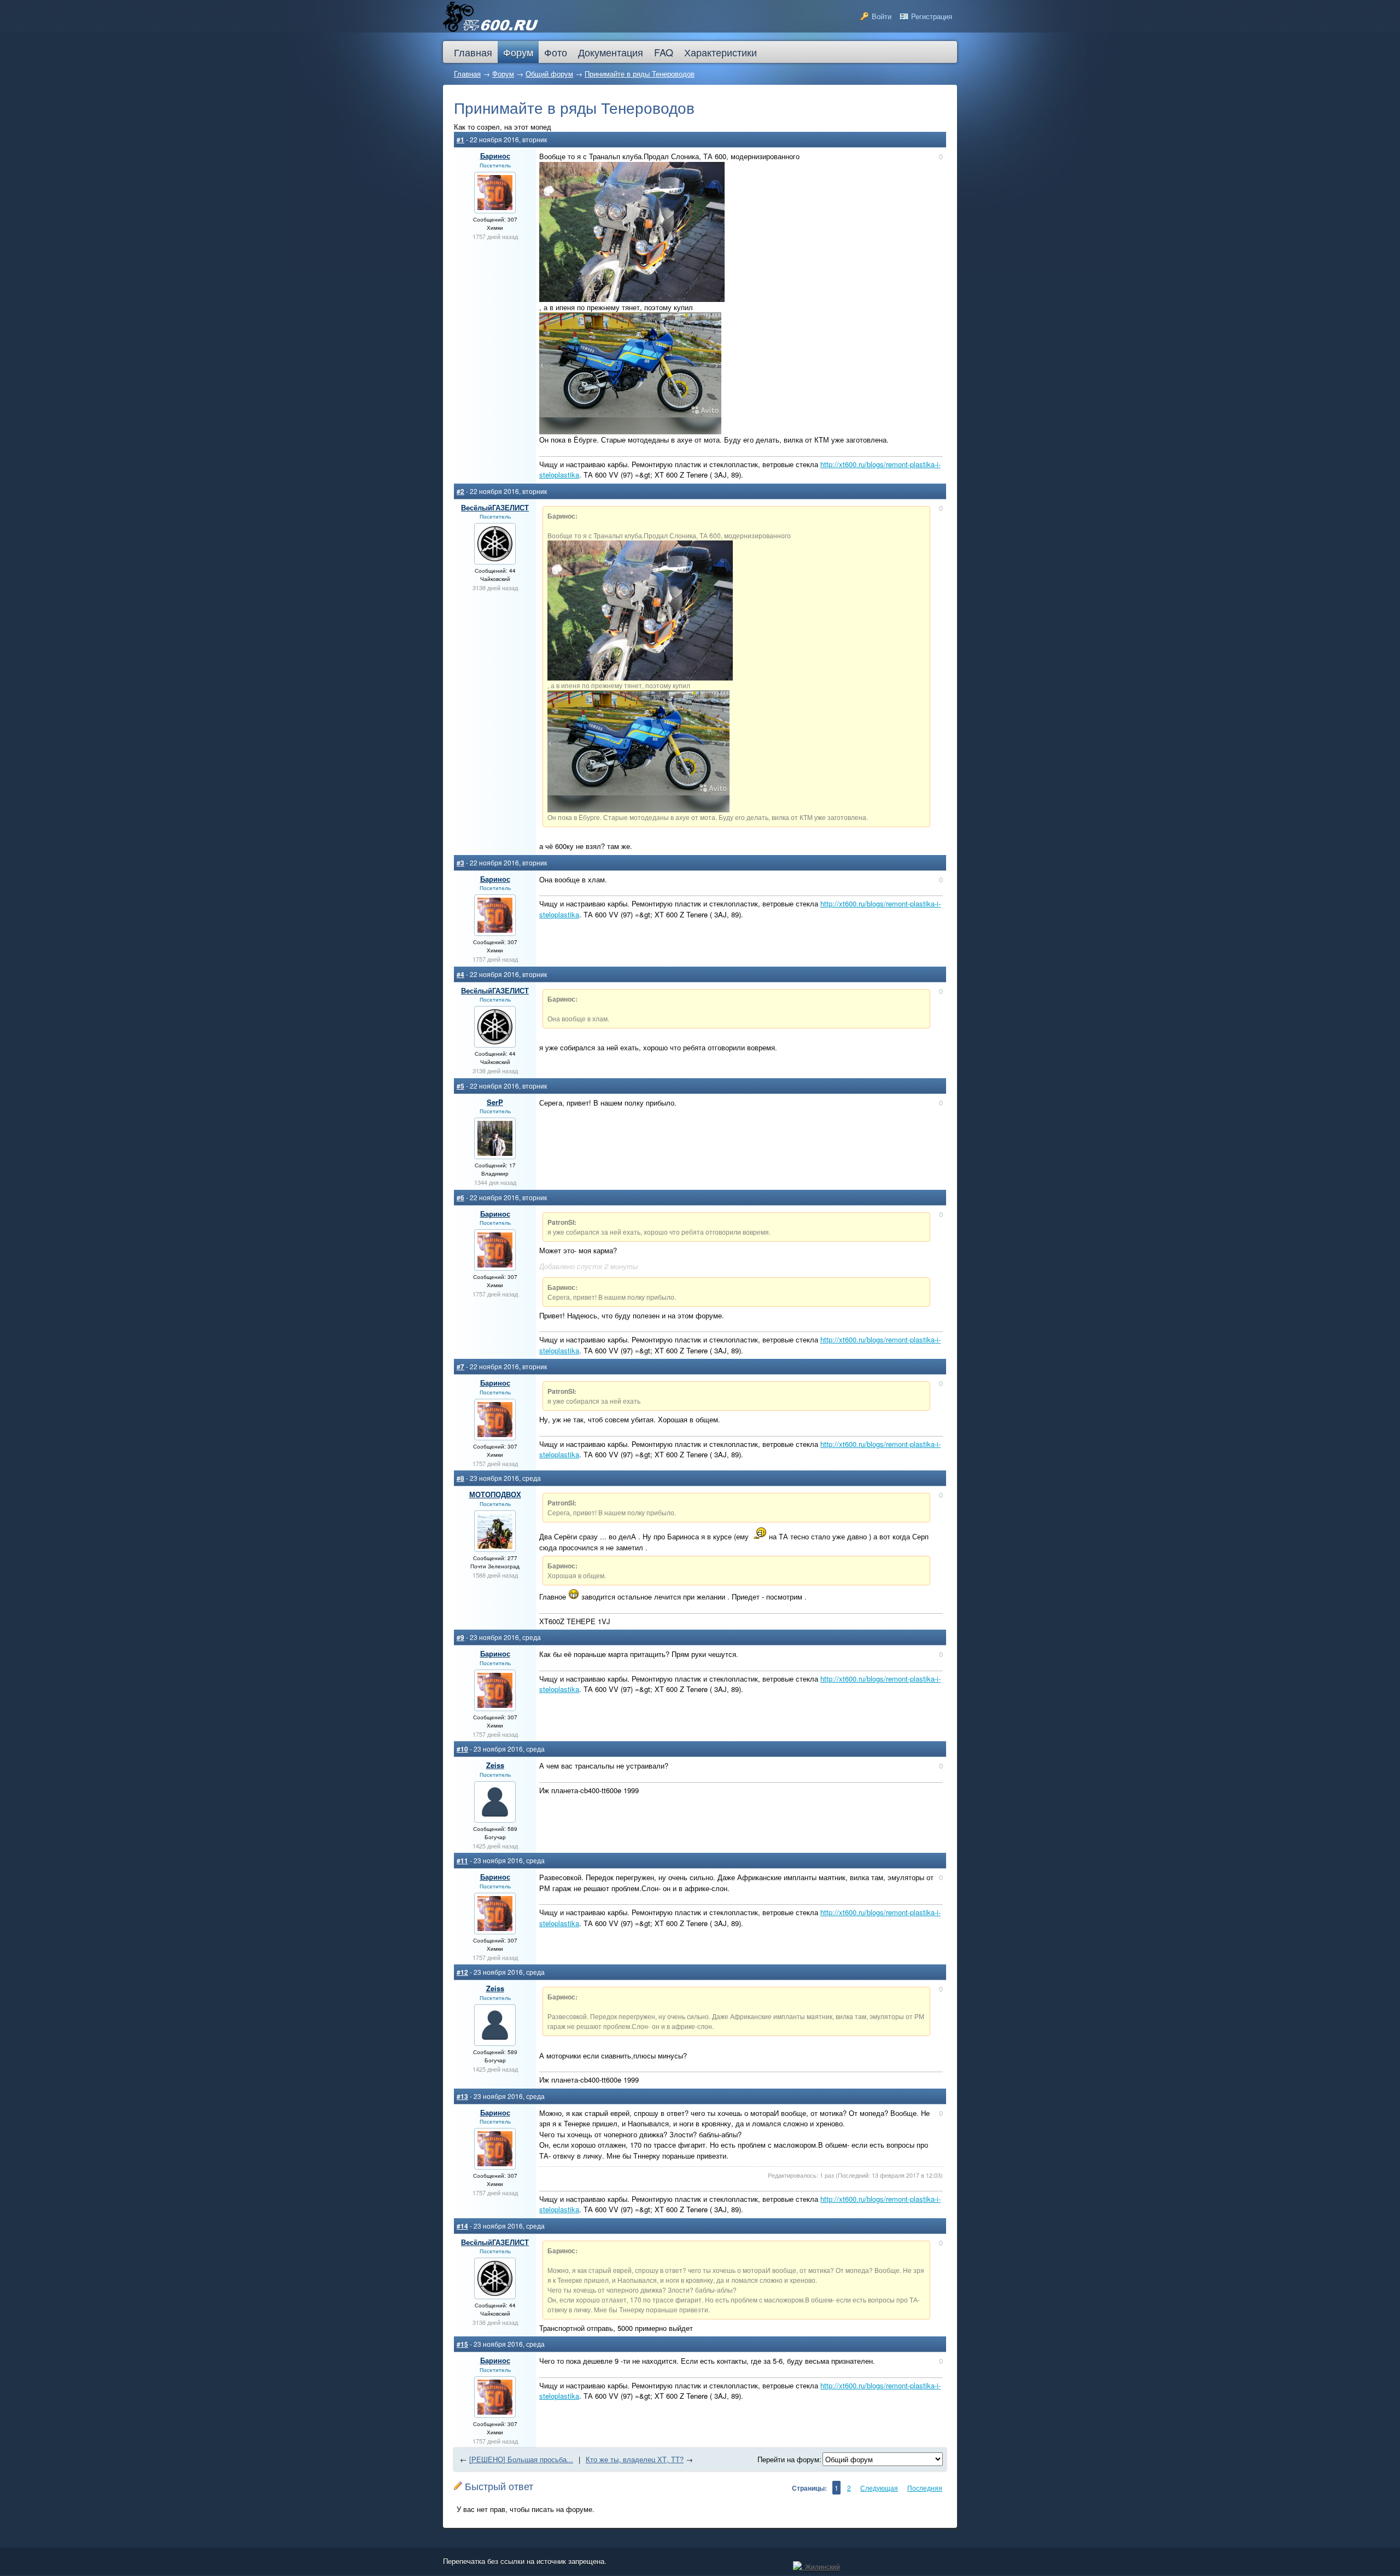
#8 (460, 1478)
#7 (460, 1366)
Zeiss (495, 1765)
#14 (462, 2226)
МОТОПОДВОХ (495, 1494)
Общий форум (549, 74)
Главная (467, 74)
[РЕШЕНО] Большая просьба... (521, 2459)
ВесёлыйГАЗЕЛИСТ (495, 507)
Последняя (925, 2488)
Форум (503, 74)
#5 (460, 1086)
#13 (462, 2096)
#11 (462, 1860)
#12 (462, 1972)
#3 (460, 863)
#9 (460, 1637)
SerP (495, 1102)
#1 (460, 139)
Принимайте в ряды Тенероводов (640, 74)
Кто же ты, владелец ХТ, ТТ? (635, 2459)
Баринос (495, 156)
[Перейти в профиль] (495, 207)
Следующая (879, 2488)
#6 (460, 1197)
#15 (462, 2344)
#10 (462, 1749)
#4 (460, 974)
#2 (460, 491)
